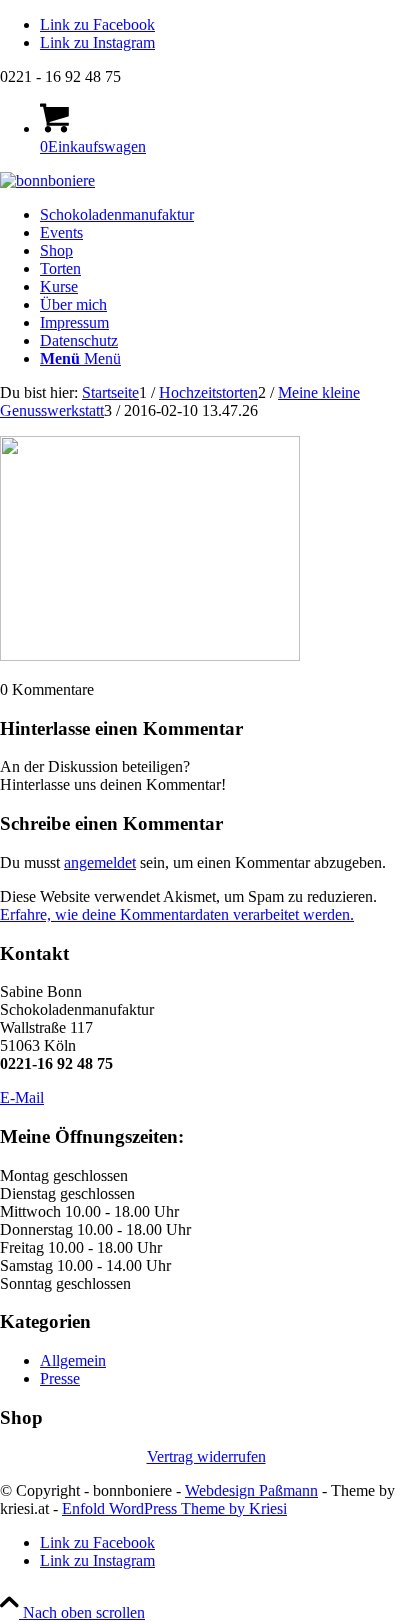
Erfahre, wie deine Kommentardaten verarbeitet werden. (177, 914)
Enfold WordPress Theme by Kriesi (174, 1508)
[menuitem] (226, 215)
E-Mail (22, 1097)
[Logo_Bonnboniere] (47, 180)
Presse (60, 1378)
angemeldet (100, 862)
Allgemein (73, 1360)
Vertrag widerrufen (206, 1456)
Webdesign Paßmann (251, 1490)
